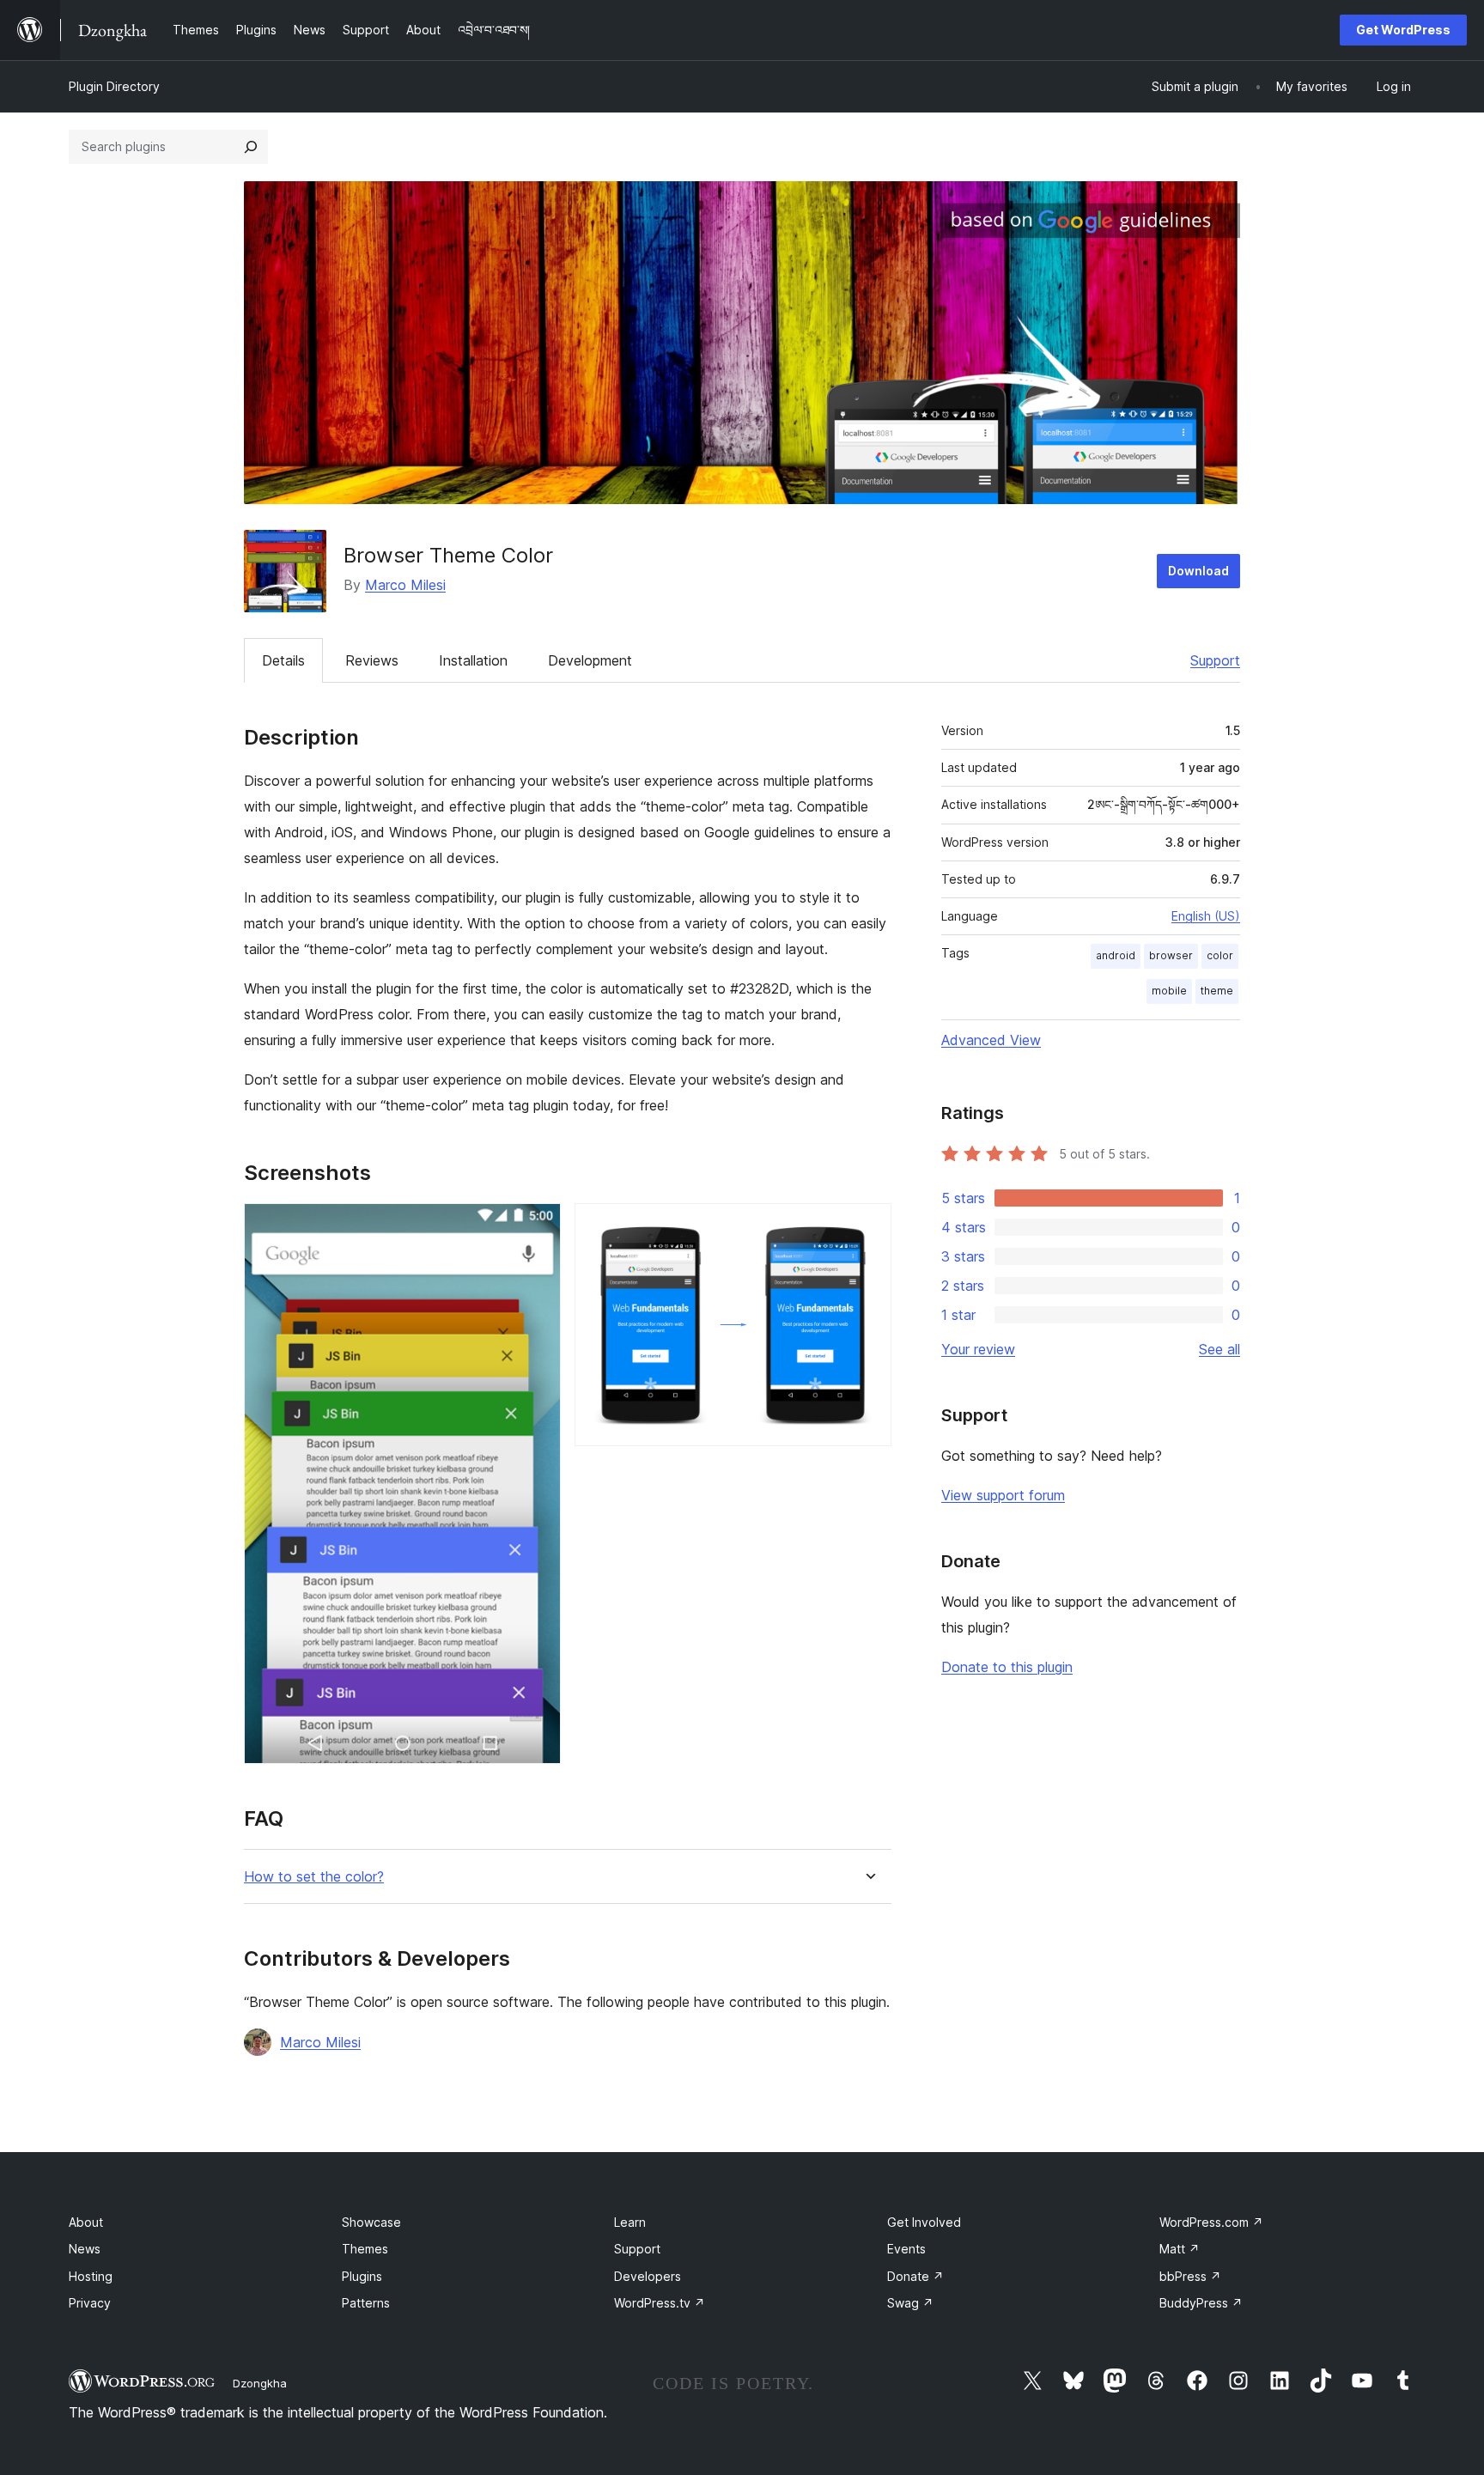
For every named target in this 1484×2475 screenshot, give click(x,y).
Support (1215, 660)
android (1116, 955)
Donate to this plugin (1007, 1667)
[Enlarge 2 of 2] (868, 1226)
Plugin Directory (114, 86)
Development (590, 660)
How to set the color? (314, 1877)
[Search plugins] (251, 147)
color (1220, 955)
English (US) (1206, 916)
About (86, 2222)
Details (283, 660)
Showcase (371, 2222)
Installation (473, 660)
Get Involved (924, 2222)
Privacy (90, 2303)
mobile (1169, 991)
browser (1171, 955)
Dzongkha (260, 2383)
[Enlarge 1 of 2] (538, 1226)
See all (1219, 1349)
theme (1217, 991)
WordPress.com (1211, 2222)
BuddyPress (1201, 2303)
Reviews (372, 660)
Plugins (362, 2276)
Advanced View (991, 1040)
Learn (630, 2222)
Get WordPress (1403, 30)
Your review (978, 1349)
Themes (365, 2249)
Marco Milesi (405, 585)
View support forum (1003, 1495)
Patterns (366, 2303)
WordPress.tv (660, 2303)
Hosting (91, 2276)
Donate (915, 2276)
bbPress (1190, 2276)
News (85, 2249)
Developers (648, 2276)
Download (1198, 571)
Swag (910, 2303)
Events (906, 2249)
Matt (1180, 2249)
